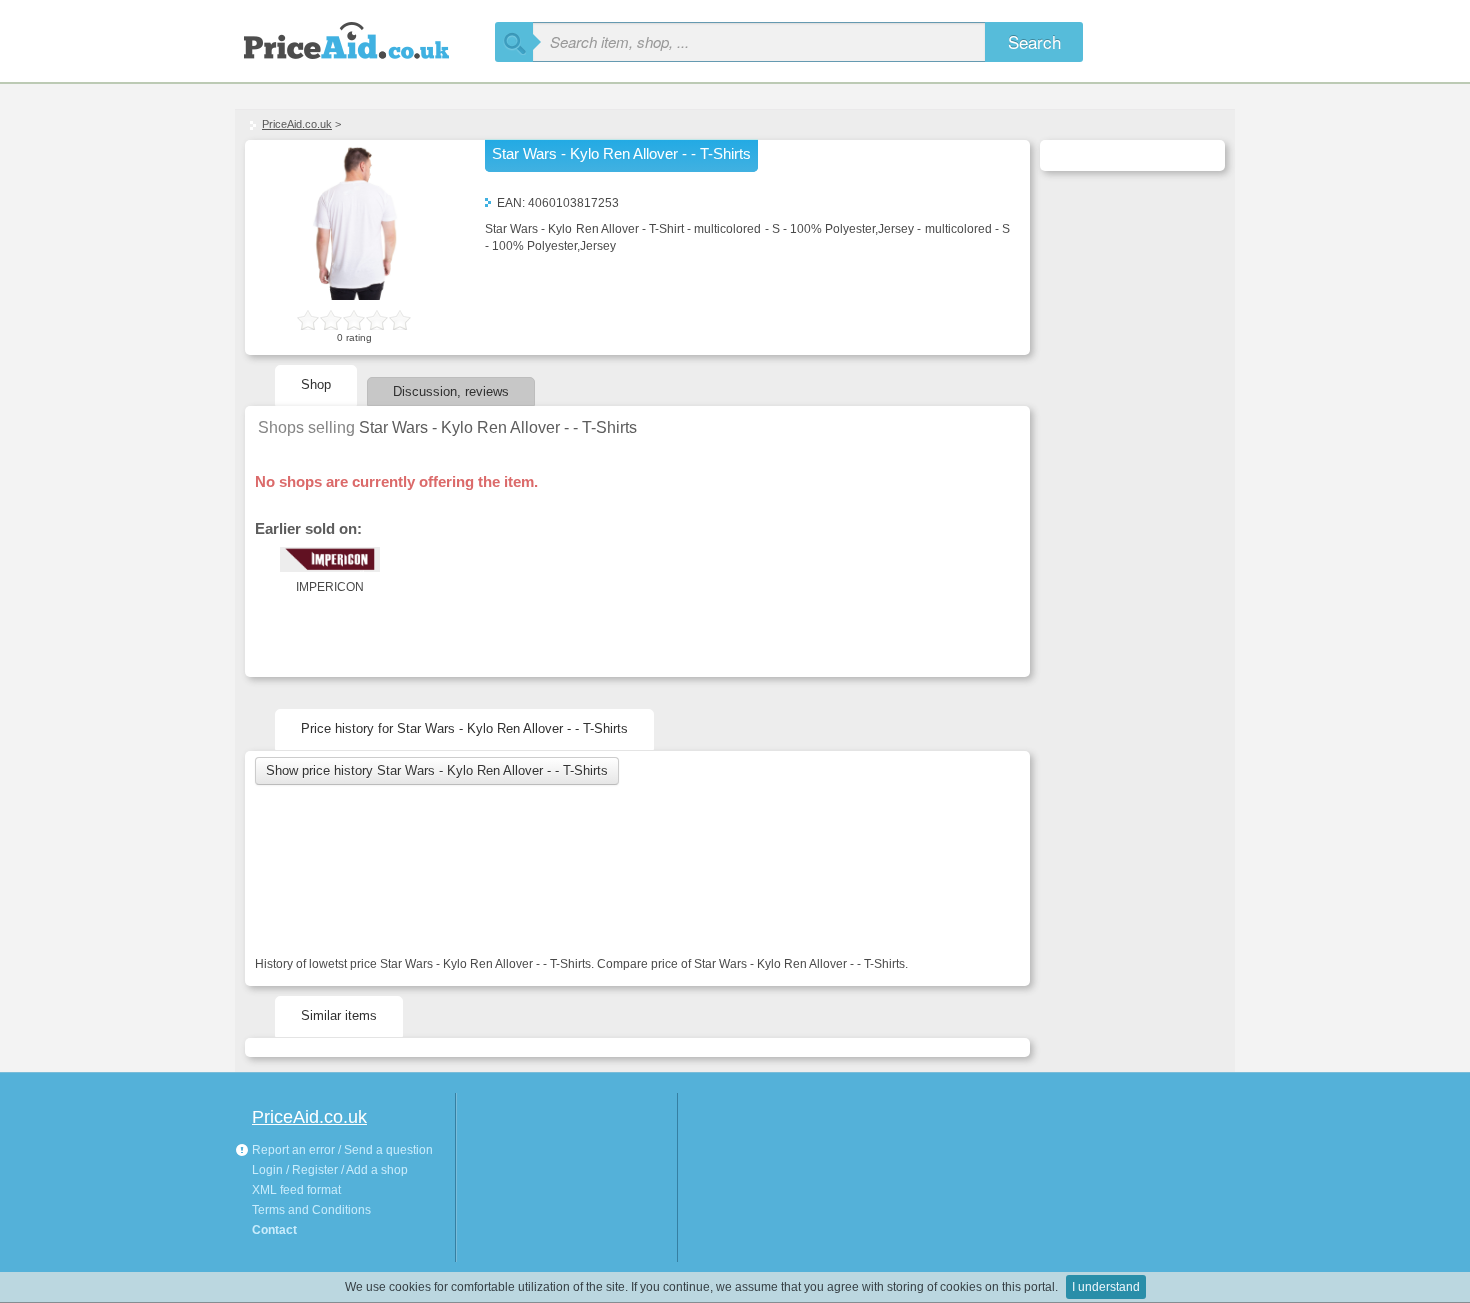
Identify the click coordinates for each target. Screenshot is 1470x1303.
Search (1034, 41)
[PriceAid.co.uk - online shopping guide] (365, 37)
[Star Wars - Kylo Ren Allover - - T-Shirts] (355, 296)
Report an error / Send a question (341, 1150)
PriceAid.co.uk (297, 124)
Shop (316, 384)
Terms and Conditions (311, 1210)
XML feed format (296, 1190)
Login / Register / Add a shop (330, 1170)
